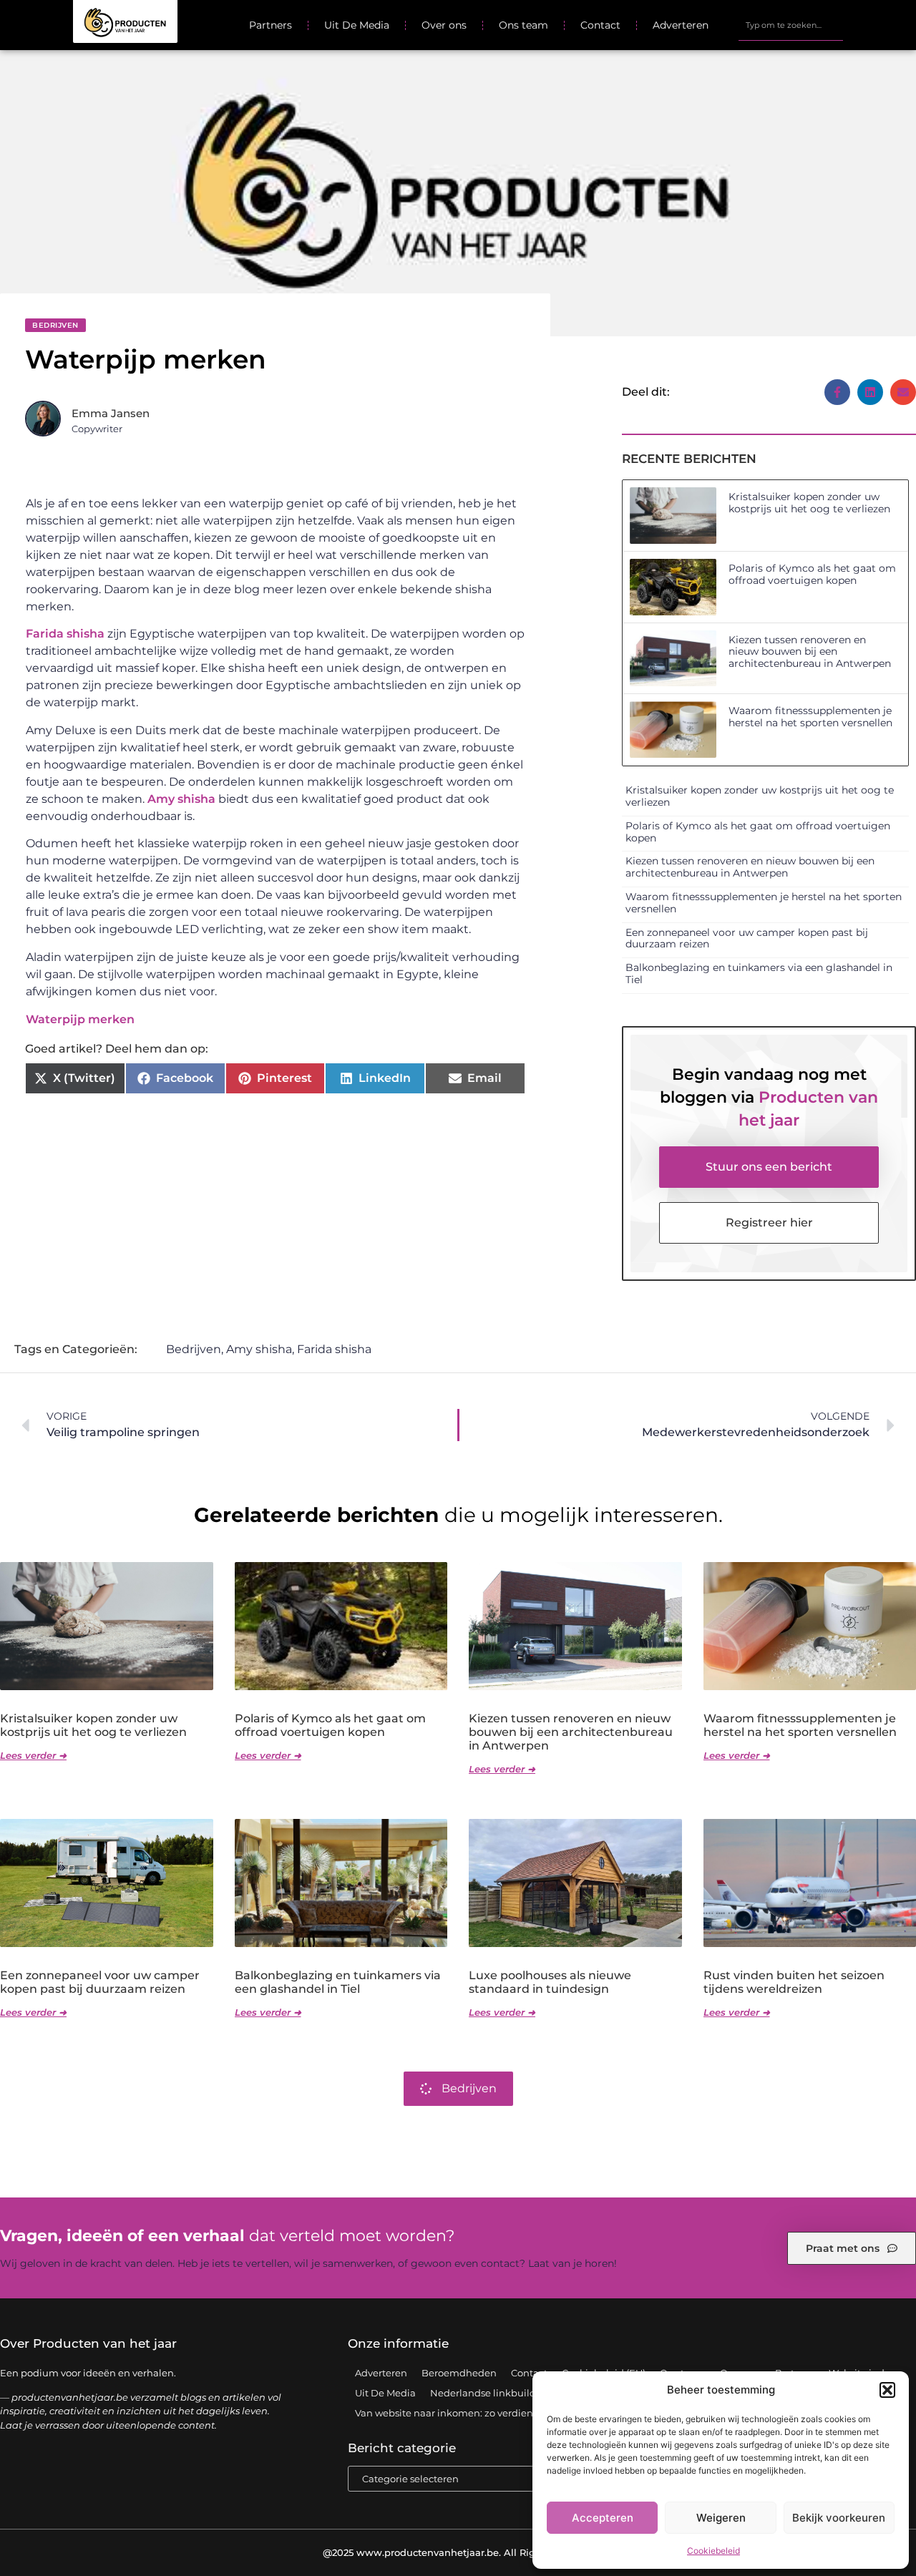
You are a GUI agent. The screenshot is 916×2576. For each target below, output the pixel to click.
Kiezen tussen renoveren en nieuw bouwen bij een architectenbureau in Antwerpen (810, 652)
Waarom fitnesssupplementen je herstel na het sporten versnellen (810, 717)
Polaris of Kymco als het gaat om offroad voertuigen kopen (812, 574)
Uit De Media (357, 25)
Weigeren (721, 2518)
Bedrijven (55, 325)
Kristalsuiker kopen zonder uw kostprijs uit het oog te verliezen (809, 503)
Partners (271, 25)
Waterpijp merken (80, 1019)
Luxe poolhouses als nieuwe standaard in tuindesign (550, 1982)
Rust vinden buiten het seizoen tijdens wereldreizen (794, 1982)
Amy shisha (181, 799)
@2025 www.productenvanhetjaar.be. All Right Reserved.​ (458, 2552)
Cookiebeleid (713, 2551)
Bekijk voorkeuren (839, 2518)
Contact (600, 25)
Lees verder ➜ (33, 1755)
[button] (887, 2390)
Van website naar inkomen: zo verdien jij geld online (477, 2413)
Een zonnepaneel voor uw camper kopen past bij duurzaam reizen (747, 938)
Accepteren (603, 2518)
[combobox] (790, 25)
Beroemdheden (459, 2373)
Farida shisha (65, 634)
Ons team (523, 25)
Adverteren (681, 25)
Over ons (444, 25)
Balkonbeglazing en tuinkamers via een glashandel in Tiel (759, 974)
